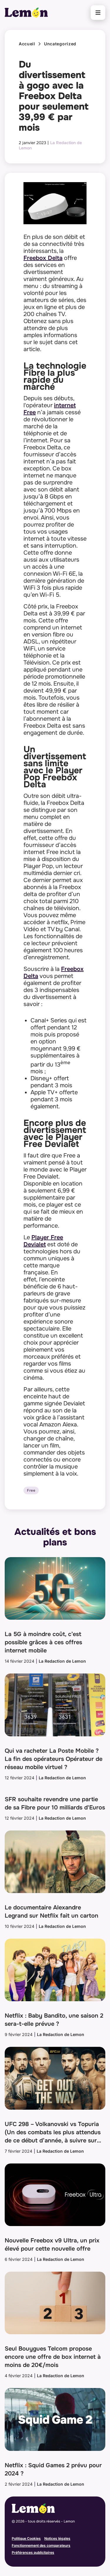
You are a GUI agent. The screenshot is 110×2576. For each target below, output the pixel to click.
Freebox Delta (43, 258)
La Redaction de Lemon (62, 1661)
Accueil (27, 44)
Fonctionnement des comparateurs (41, 2545)
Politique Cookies (26, 2538)
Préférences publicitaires (33, 2552)
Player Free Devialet (43, 1241)
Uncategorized (60, 44)
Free (31, 1490)
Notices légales (57, 2538)
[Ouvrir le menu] (98, 13)
